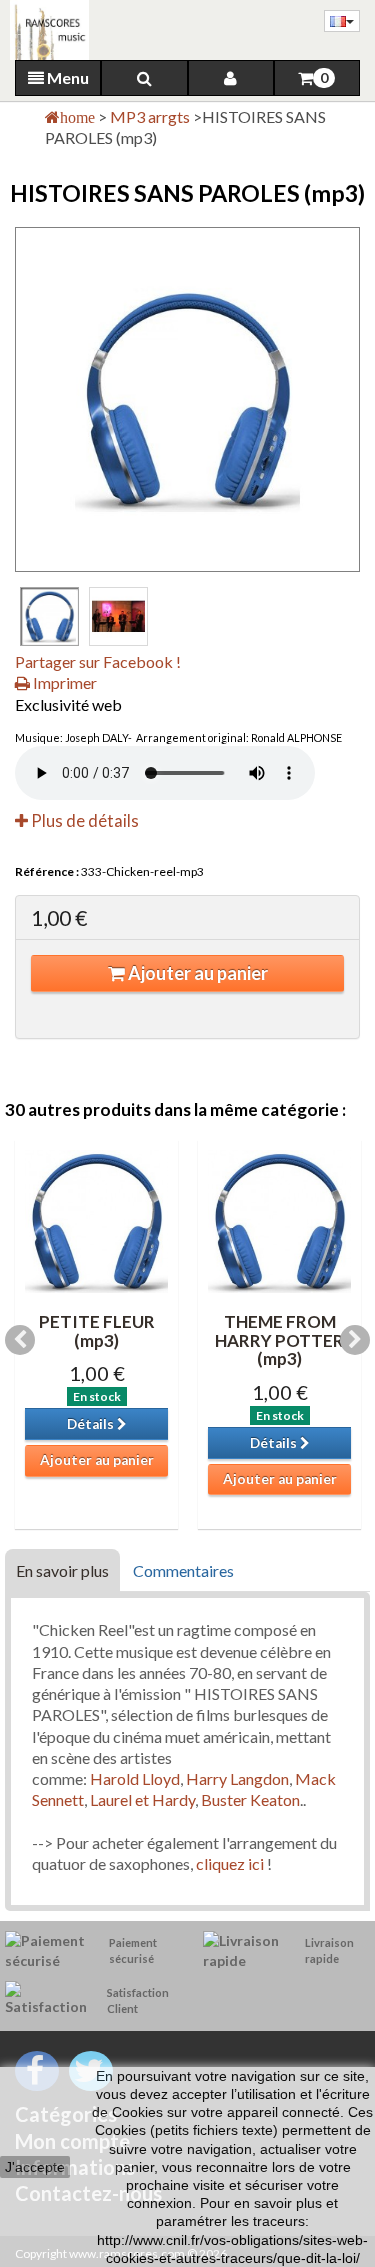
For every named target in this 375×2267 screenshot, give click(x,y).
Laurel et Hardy (142, 1799)
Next (355, 1340)
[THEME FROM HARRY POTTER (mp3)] (279, 1221)
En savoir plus (62, 1570)
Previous (20, 1340)
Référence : (47, 871)
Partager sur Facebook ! (98, 661)
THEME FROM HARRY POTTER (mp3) (279, 1340)
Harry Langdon (237, 1778)
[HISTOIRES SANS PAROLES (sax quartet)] (49, 616)
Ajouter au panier (196, 973)
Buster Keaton (250, 1799)
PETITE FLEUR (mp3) (97, 1331)
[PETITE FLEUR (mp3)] (96, 1221)
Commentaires (183, 1570)
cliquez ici (230, 1863)
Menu (66, 77)
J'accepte (35, 2167)
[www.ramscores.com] (44, 30)
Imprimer (63, 682)
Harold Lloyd (135, 1778)
